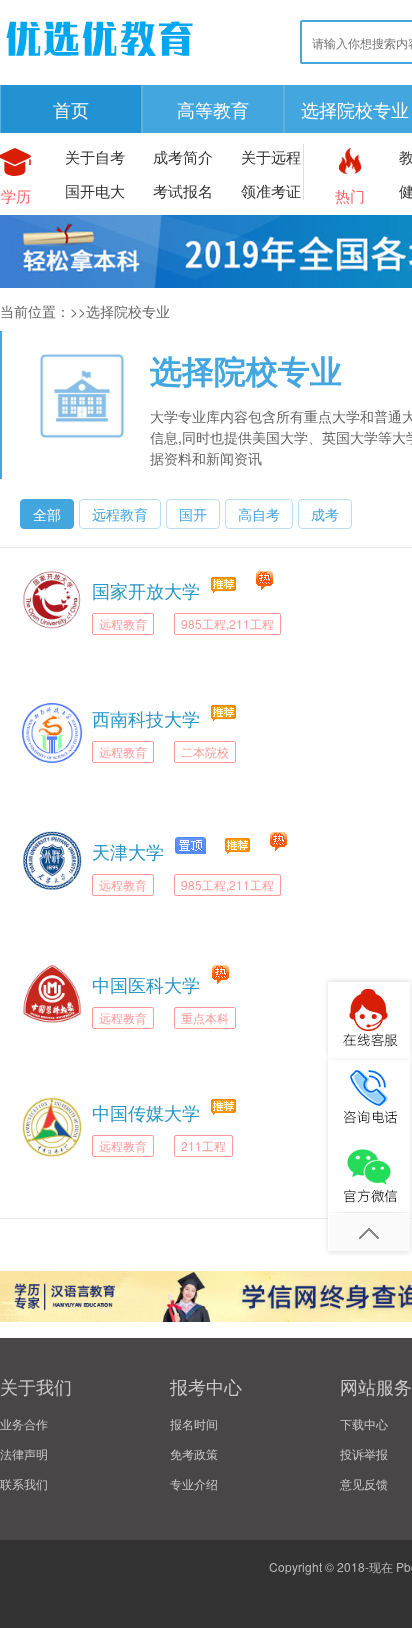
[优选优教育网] (100, 59)
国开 (193, 514)
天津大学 (128, 851)
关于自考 (95, 156)
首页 (71, 109)
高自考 (259, 514)
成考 (325, 514)
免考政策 (194, 1453)
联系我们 (24, 1483)
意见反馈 (364, 1483)
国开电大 (95, 190)
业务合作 (24, 1423)
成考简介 (183, 156)
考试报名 (183, 190)
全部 (47, 514)
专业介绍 (194, 1483)
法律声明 (24, 1453)
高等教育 (213, 109)
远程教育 (120, 514)
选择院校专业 (246, 370)
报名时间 (194, 1423)
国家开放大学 (146, 590)
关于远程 (271, 156)
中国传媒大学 (146, 1112)
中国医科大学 (146, 984)
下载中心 (364, 1423)
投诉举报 (364, 1453)
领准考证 (271, 190)
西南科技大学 (146, 718)
